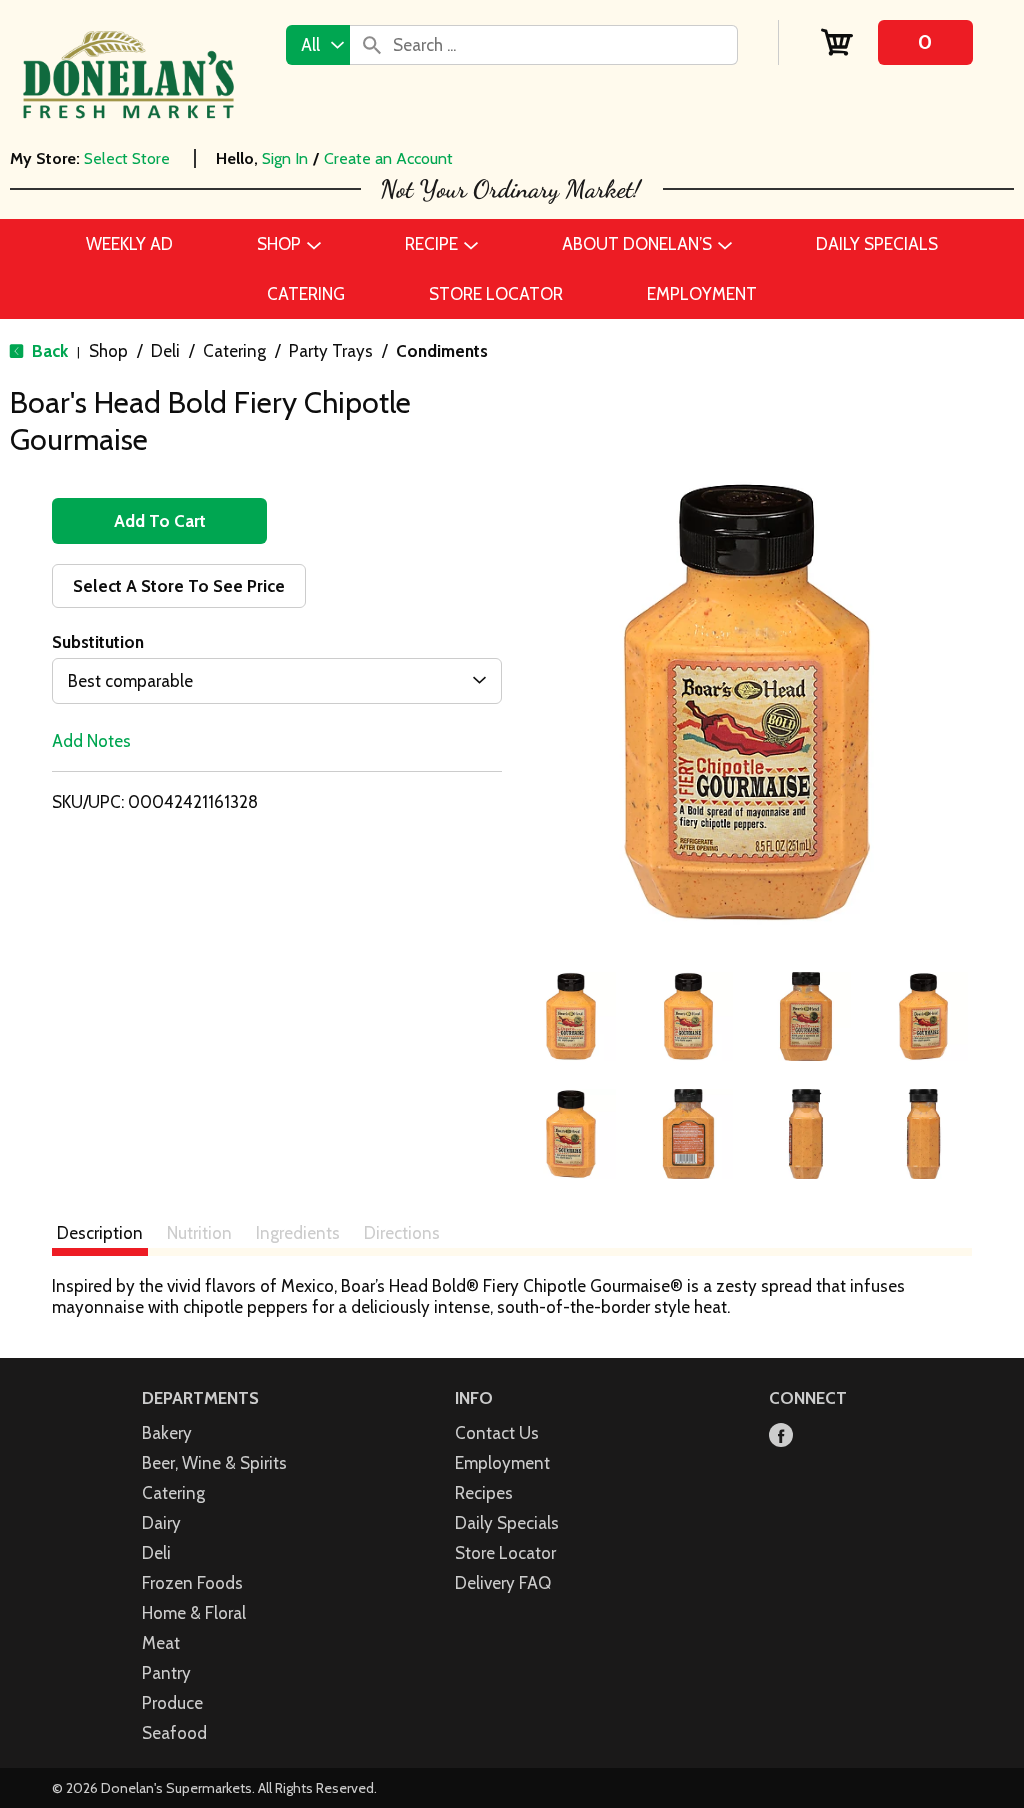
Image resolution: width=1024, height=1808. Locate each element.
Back (48, 351)
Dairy (161, 1523)
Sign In (285, 158)
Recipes (484, 1493)
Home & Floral (194, 1613)
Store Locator (505, 1553)
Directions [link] (402, 1233)
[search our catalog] (372, 45)
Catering (234, 351)
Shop (108, 351)
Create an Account (388, 158)
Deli (165, 351)
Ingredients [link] (298, 1233)
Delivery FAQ (503, 1583)
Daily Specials (507, 1523)
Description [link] (100, 1233)
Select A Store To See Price (179, 586)
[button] (571, 1017)
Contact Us (497, 1433)
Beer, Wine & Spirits (214, 1463)
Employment (502, 1463)
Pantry (166, 1673)
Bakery (167, 1433)
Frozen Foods (192, 1583)
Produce (172, 1703)
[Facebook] (781, 1436)
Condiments (442, 351)
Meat (161, 1643)
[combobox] (318, 45)
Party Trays (331, 351)
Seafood (174, 1733)
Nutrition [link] (199, 1233)
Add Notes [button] (91, 741)
